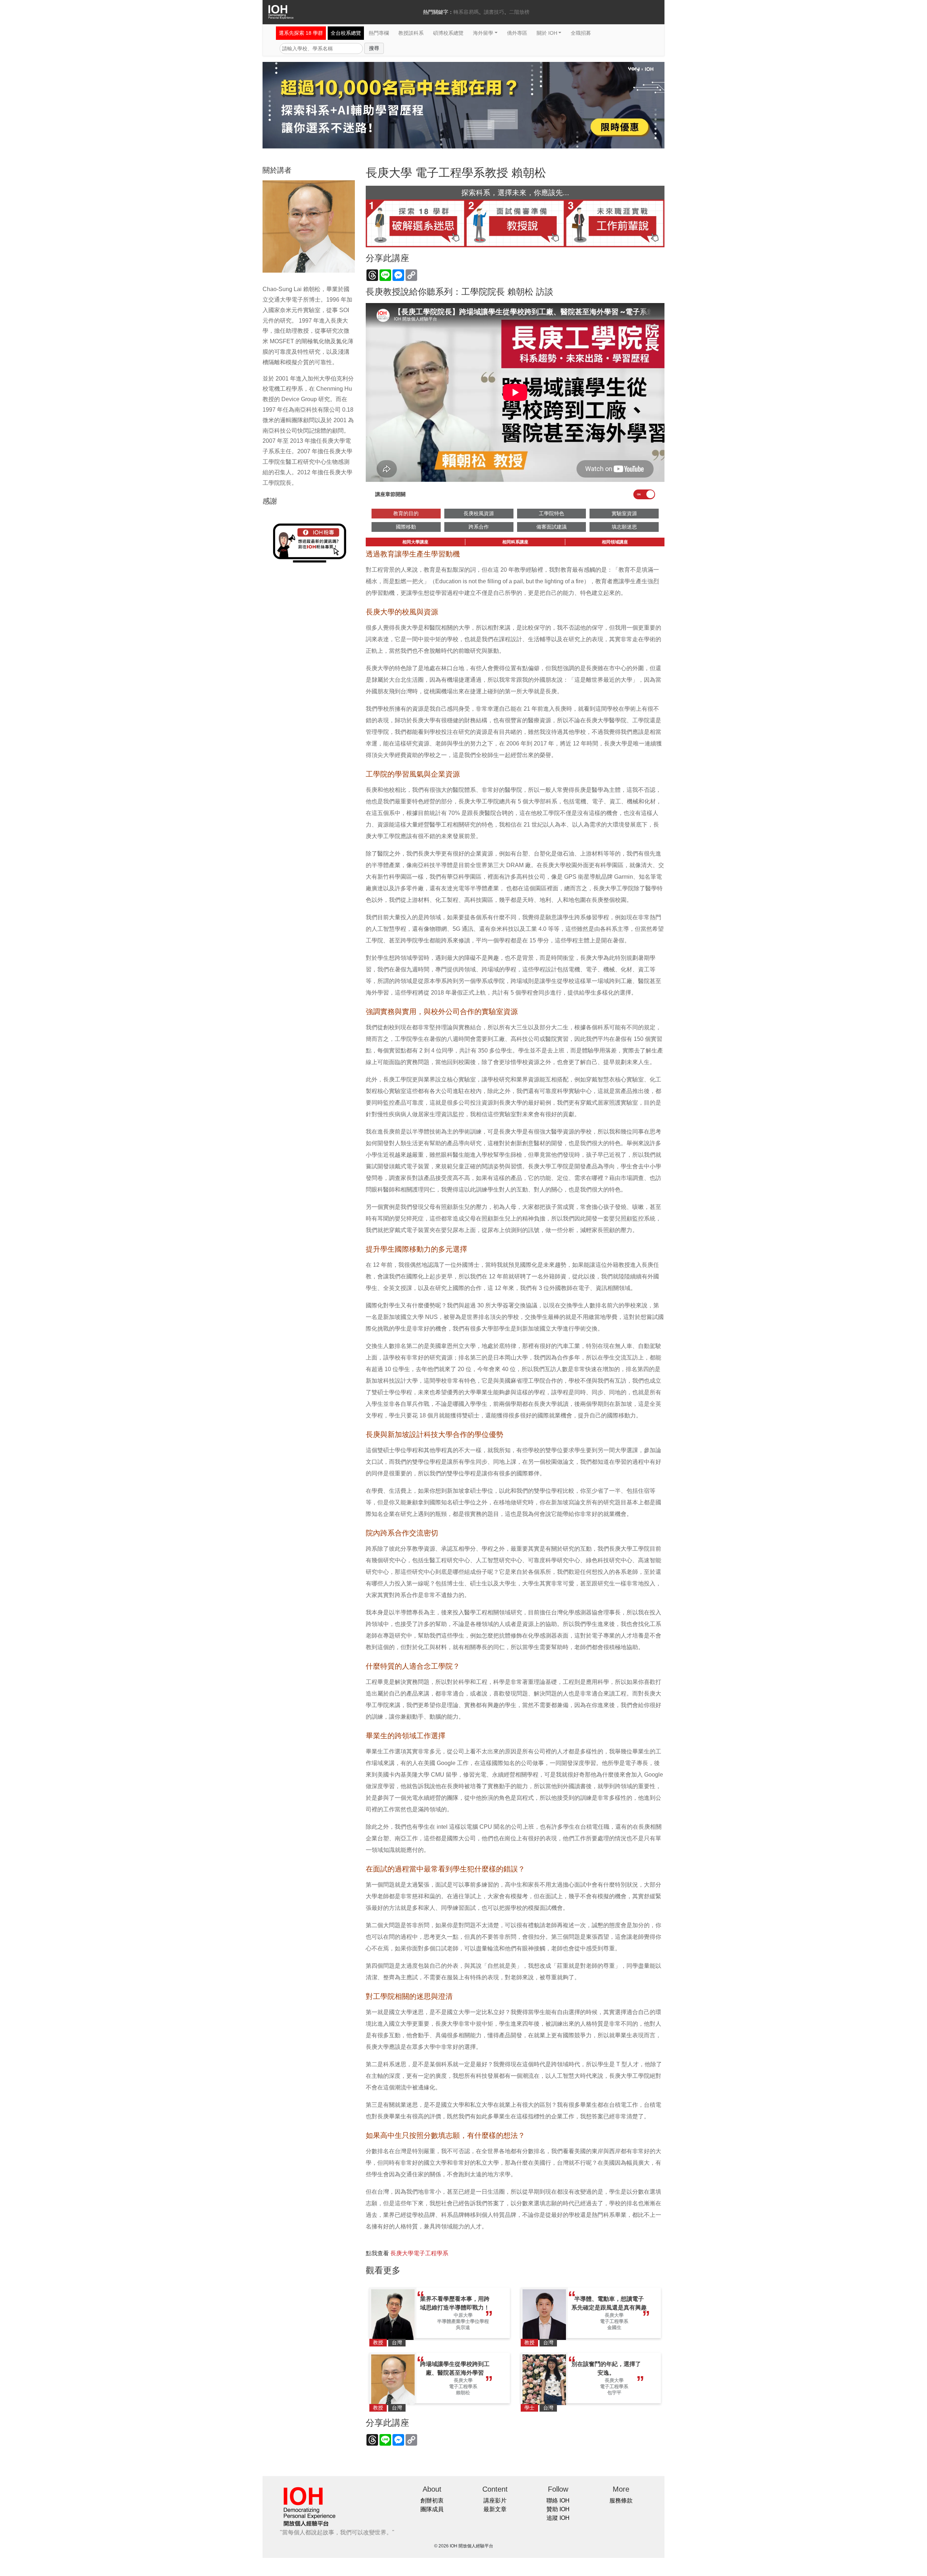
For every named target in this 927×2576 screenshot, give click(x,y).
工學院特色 (551, 513)
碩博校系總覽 (448, 33)
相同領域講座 (615, 542)
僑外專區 (517, 33)
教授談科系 (411, 33)
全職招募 (581, 33)
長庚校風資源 (479, 513)
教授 (378, 2342)
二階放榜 (519, 12)
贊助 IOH (558, 2509)
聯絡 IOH (558, 2501)
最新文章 (495, 2509)
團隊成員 (432, 2509)
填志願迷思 (624, 527)
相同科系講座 (515, 542)
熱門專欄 (379, 33)
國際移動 (406, 527)
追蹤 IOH (558, 2518)
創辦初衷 (432, 2501)
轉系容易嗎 (466, 12)
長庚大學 (614, 2315)
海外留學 (483, 33)
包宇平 (614, 2393)
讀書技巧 (494, 12)
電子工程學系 (614, 2321)
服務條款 (621, 2501)
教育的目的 (406, 513)
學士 (529, 2408)
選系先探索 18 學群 (301, 33)
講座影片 (495, 2501)
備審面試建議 (551, 527)
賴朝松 (463, 2393)
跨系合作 (479, 527)
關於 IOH (547, 33)
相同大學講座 (415, 542)
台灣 (397, 2342)
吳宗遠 (463, 2327)
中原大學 (463, 2315)
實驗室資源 (624, 513)
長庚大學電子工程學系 (419, 2253)
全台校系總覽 (346, 33)
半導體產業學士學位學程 (463, 2321)
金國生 (614, 2327)
